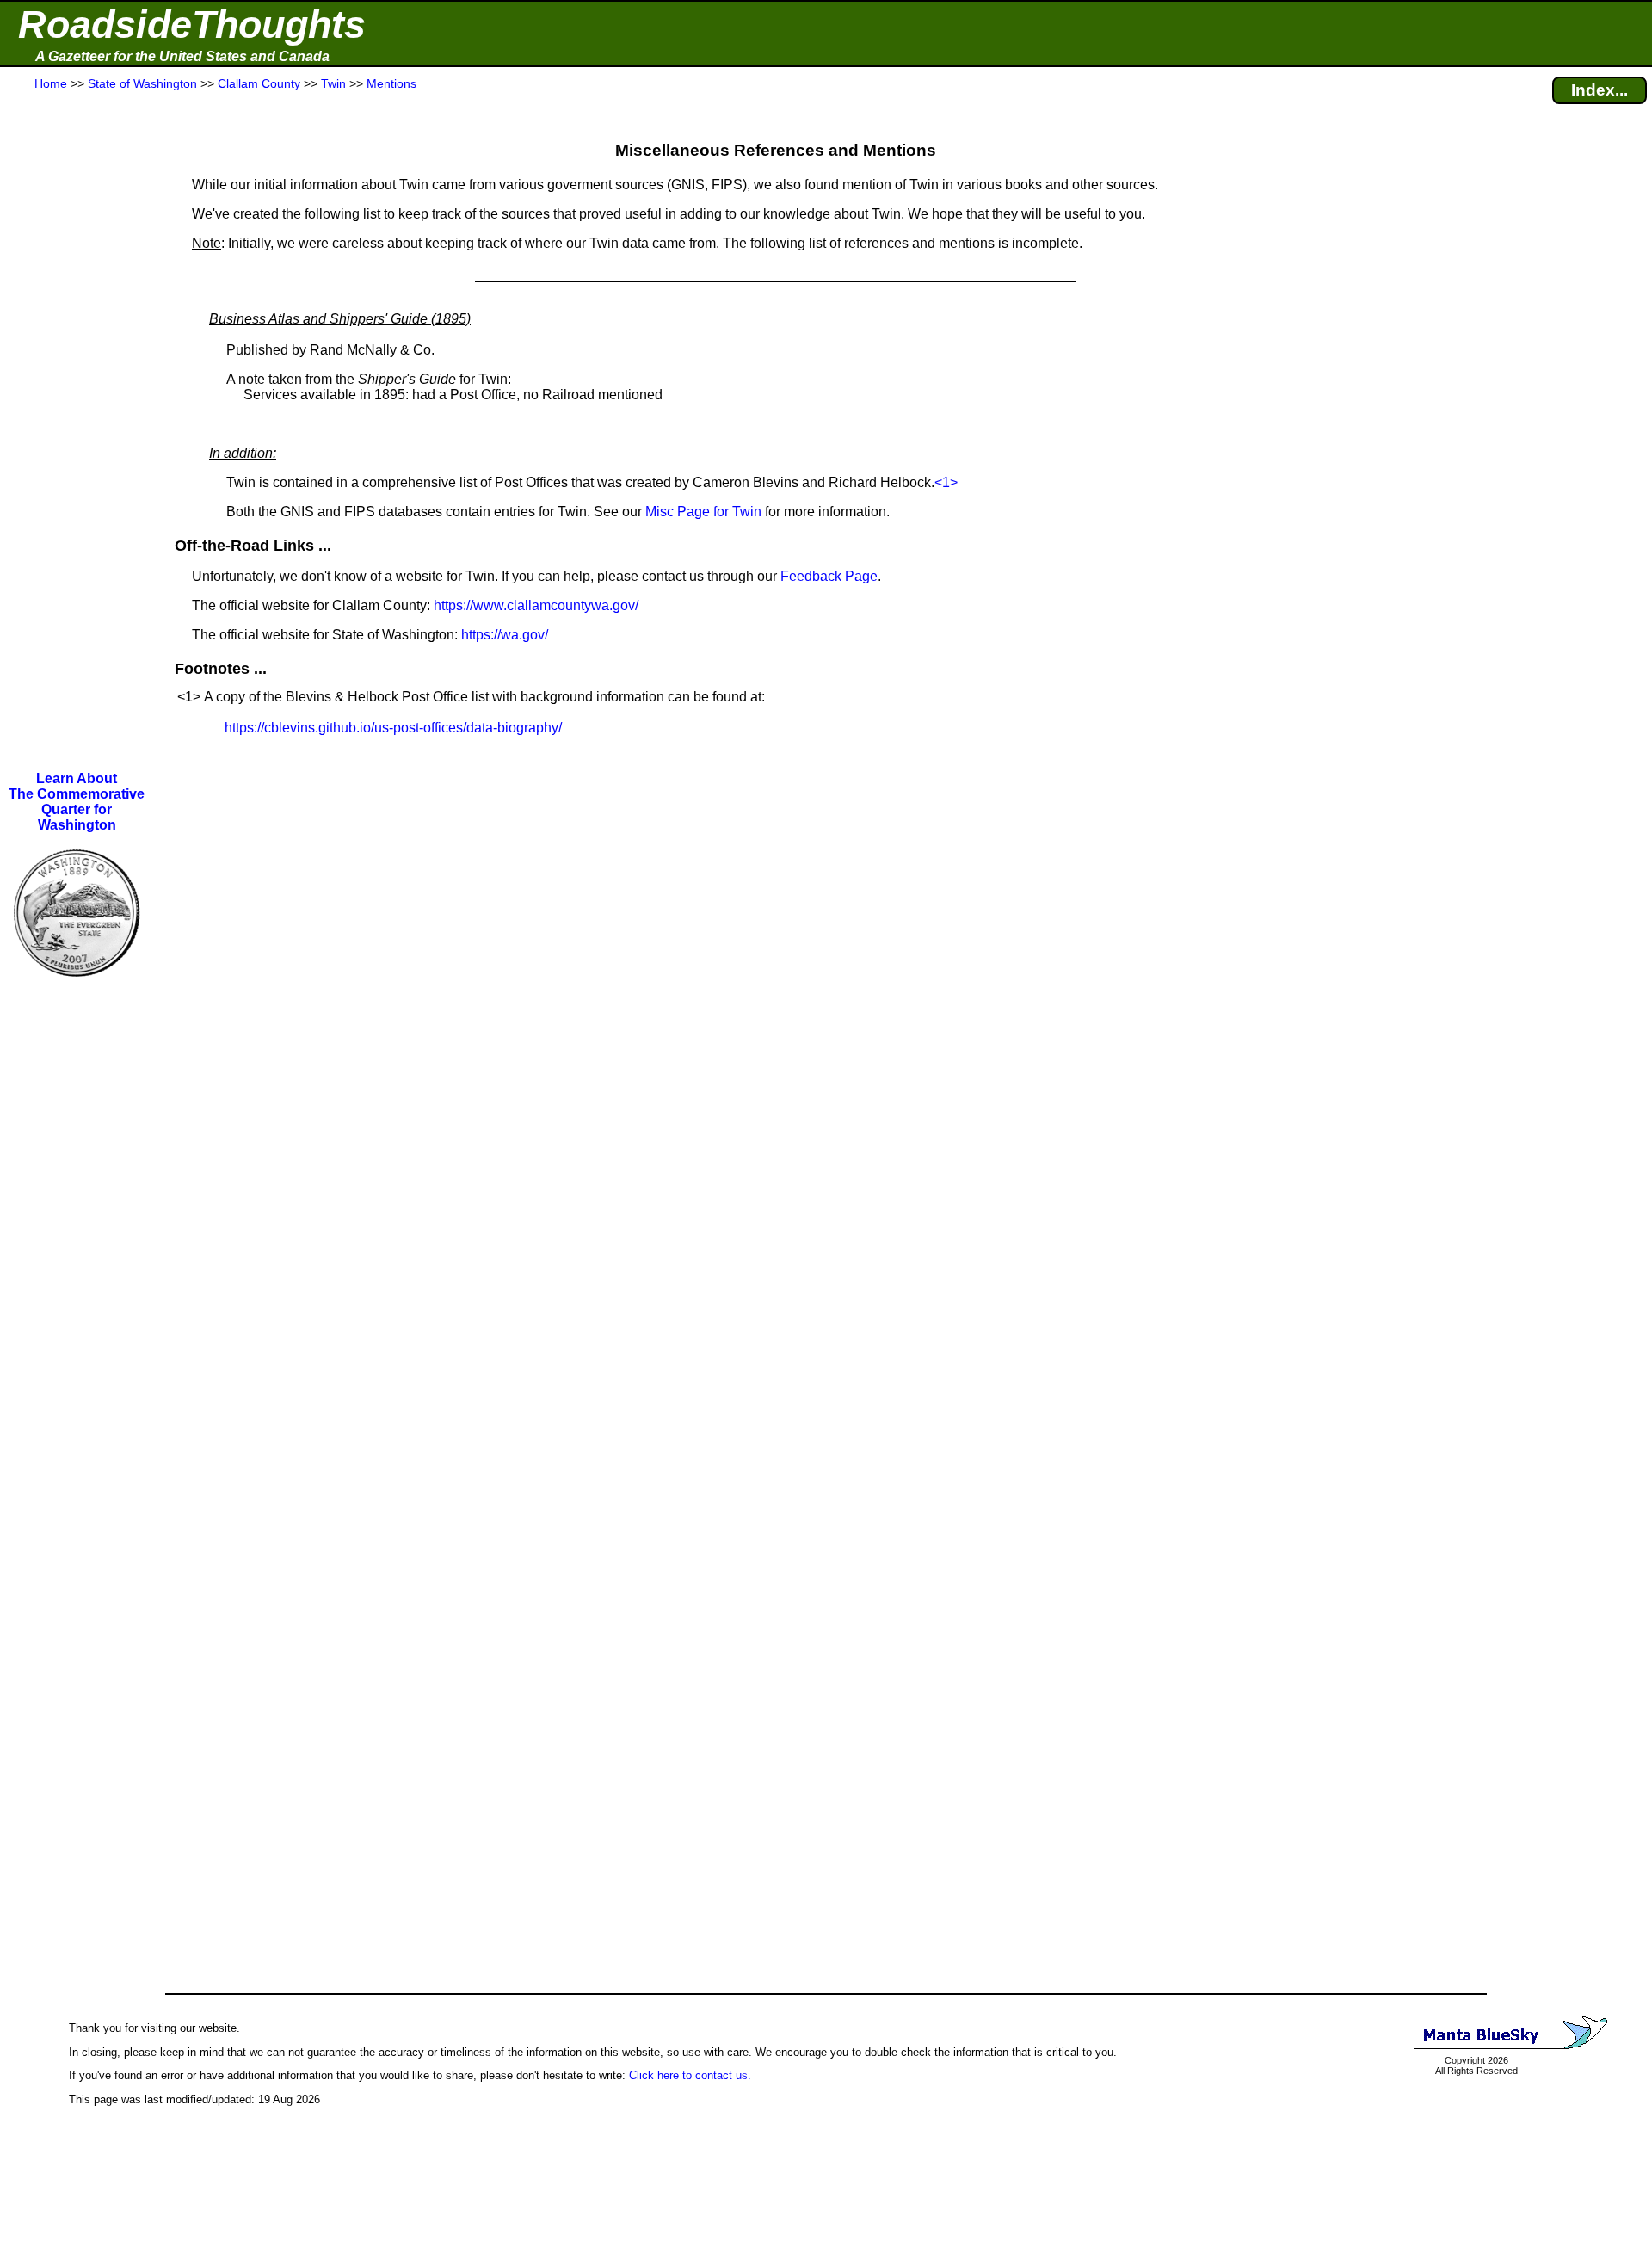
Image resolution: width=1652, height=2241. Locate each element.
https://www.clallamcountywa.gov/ (536, 605)
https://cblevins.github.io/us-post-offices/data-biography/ (393, 728)
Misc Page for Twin (703, 512)
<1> (946, 482)
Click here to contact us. (690, 2075)
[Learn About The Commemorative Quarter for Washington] (77, 988)
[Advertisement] (77, 432)
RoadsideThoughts (192, 25)
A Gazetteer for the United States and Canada (182, 56)
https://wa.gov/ (505, 635)
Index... (1600, 90)
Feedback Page (829, 576)
